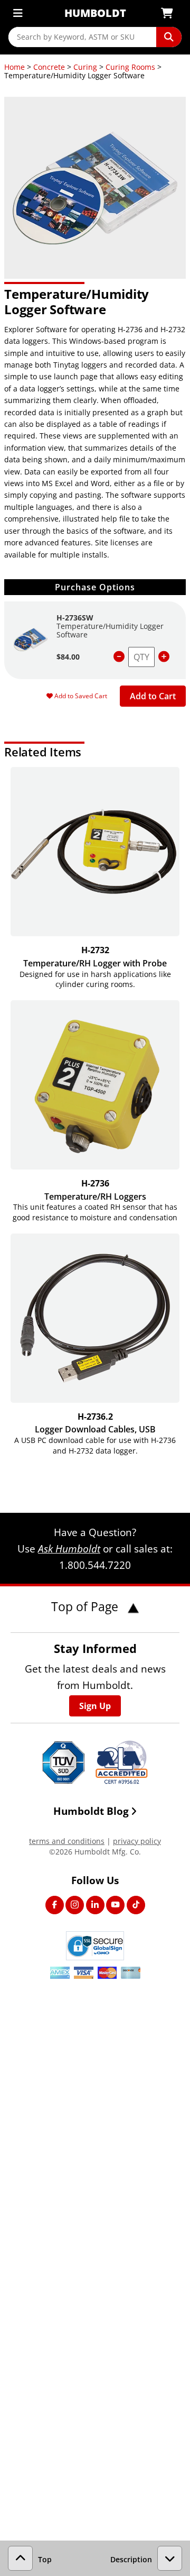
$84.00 (68, 657)
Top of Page (86, 1606)
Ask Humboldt (69, 1549)
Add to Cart (153, 696)
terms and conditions (67, 1841)
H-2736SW (75, 618)
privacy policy (137, 1841)
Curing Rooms (130, 67)
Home (15, 67)
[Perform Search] (169, 37)
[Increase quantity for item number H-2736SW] (164, 657)
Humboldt (95, 13)
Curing (85, 67)
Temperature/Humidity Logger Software (110, 630)
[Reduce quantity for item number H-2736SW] (119, 657)
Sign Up (95, 1706)
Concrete (49, 67)
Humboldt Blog (91, 1811)
